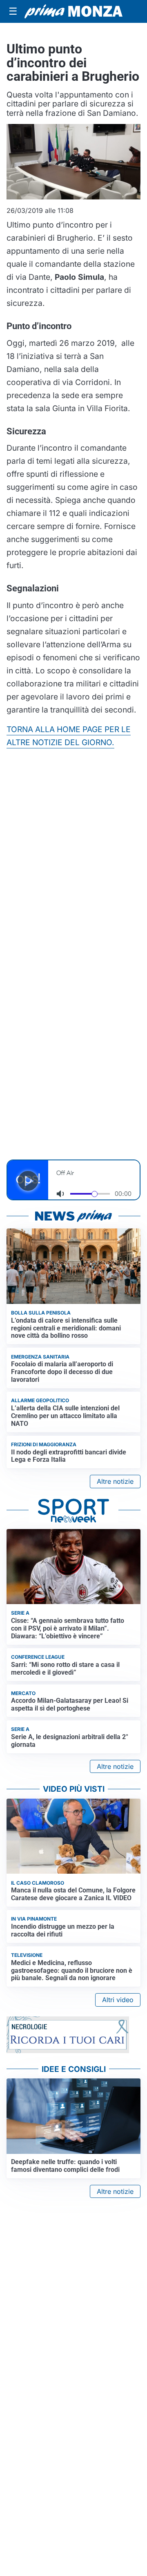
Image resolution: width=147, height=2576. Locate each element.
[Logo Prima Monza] (73, 11)
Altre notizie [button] (115, 1481)
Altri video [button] (118, 2000)
